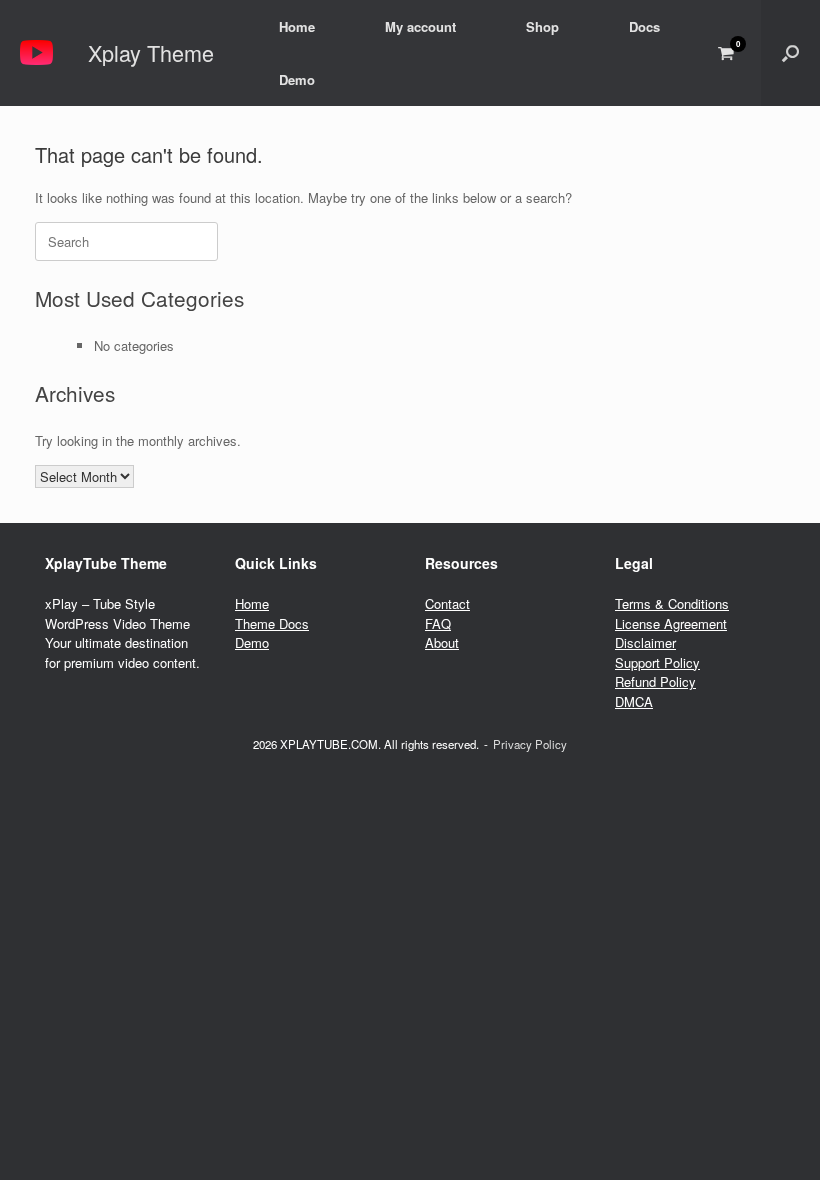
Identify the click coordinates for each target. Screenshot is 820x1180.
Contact (447, 603)
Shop (542, 26)
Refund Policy (655, 681)
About (442, 642)
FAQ (438, 623)
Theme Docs (272, 623)
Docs (644, 26)
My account (420, 26)
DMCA (634, 701)
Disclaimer (645, 642)
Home (297, 26)
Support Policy (657, 662)
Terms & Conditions (672, 603)
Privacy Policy (530, 744)
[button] (790, 53)
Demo (297, 79)
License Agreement (671, 623)
